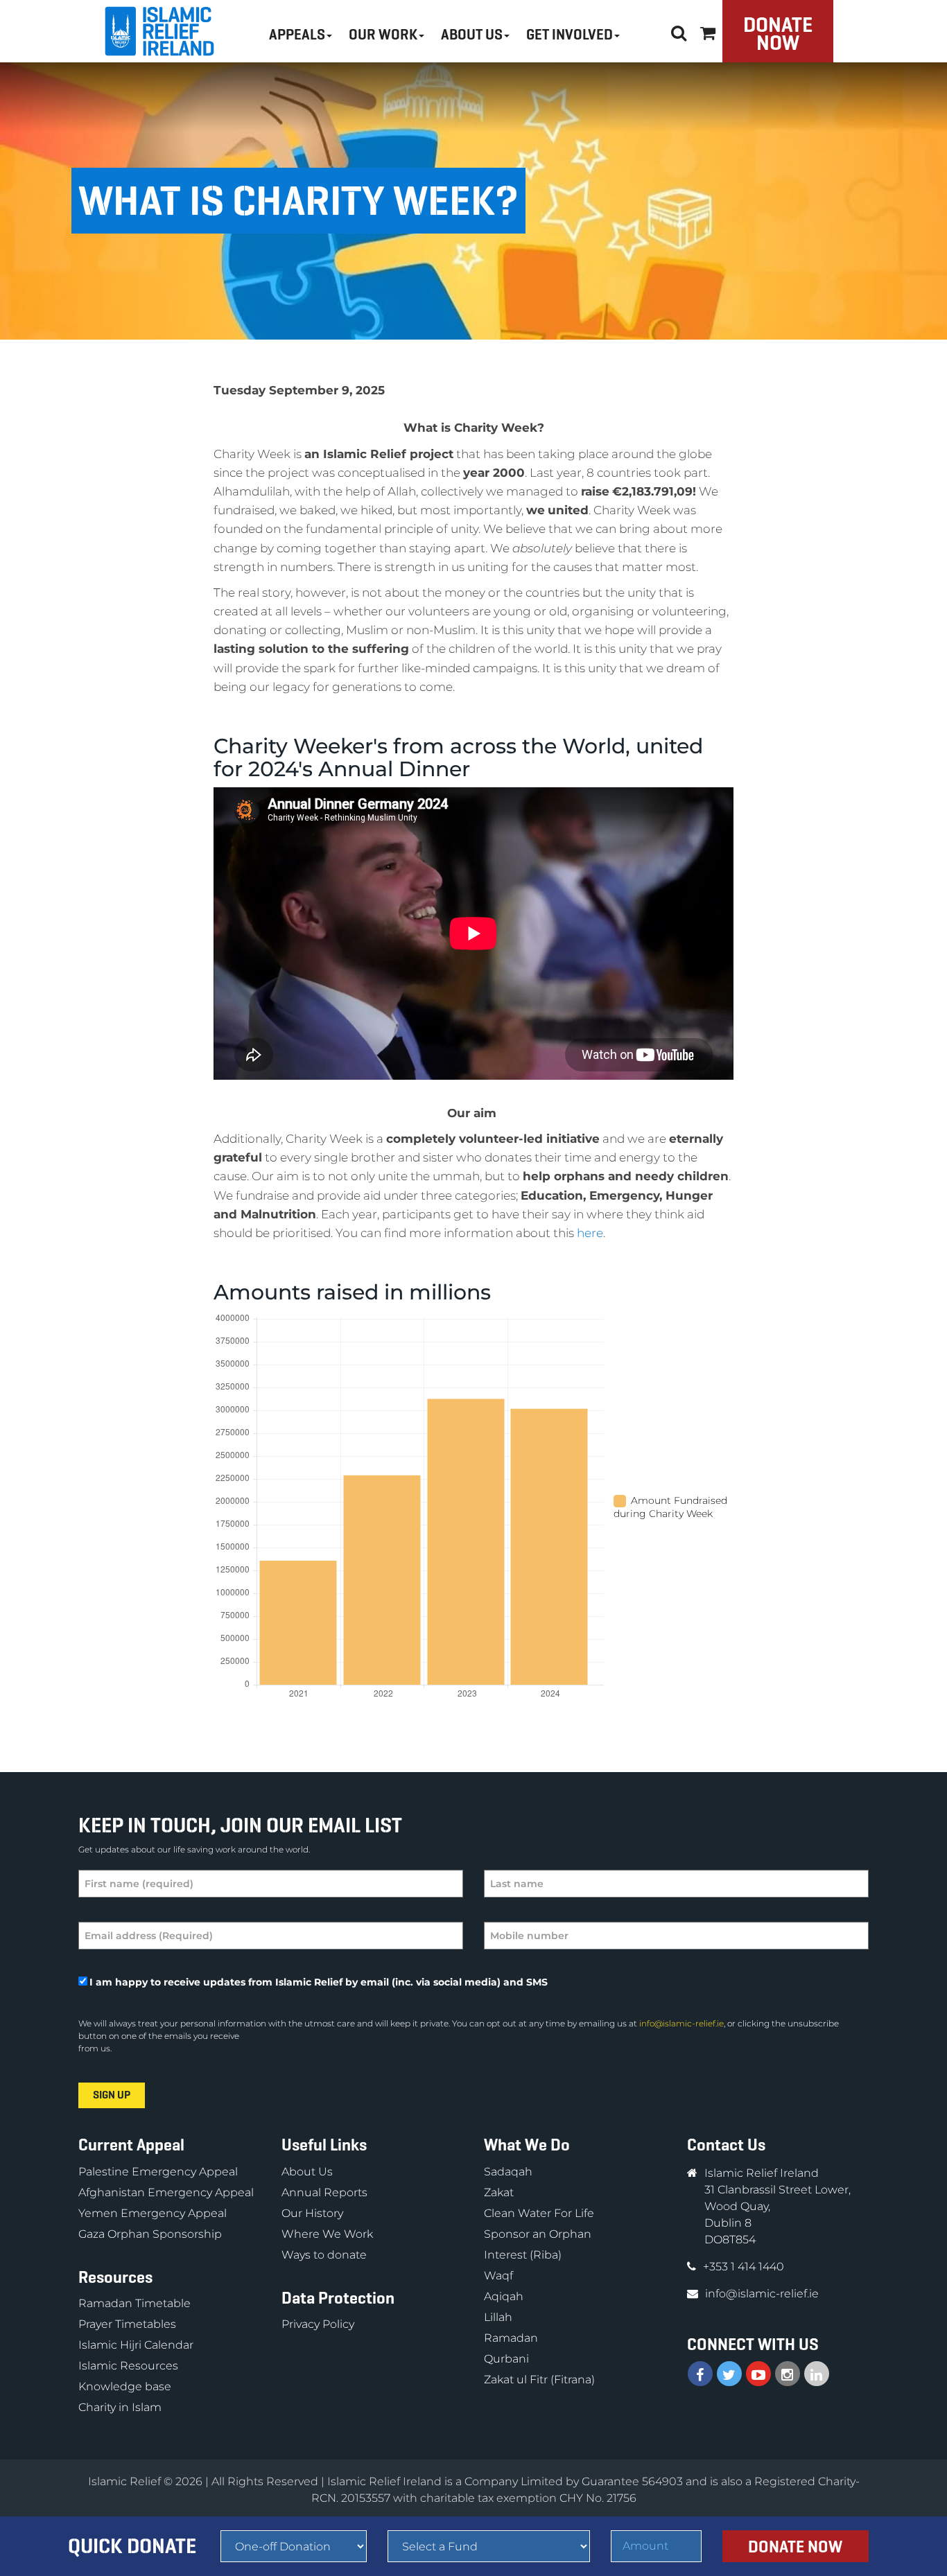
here (590, 1233)
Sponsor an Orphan (538, 2234)
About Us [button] (472, 35)
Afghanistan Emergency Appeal (166, 2192)
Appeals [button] (297, 35)
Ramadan (511, 2338)
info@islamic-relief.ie (681, 2023)
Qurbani (506, 2359)
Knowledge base (125, 2386)
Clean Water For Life (539, 2213)
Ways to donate (324, 2255)
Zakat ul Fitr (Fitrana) (539, 2380)
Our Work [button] (383, 35)
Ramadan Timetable (134, 2303)
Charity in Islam (120, 2407)
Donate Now (778, 34)
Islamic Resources (128, 2366)
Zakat (499, 2192)
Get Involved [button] (570, 35)
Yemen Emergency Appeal (153, 2213)
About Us (307, 2172)
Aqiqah (504, 2296)
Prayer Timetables (127, 2324)
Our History (312, 2213)
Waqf (498, 2276)
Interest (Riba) (523, 2255)
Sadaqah (508, 2172)
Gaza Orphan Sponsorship (150, 2234)
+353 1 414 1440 (744, 2267)
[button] (708, 31)
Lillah (498, 2317)
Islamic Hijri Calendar (136, 2345)
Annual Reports (324, 2192)
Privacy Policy (318, 2324)
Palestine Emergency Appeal (158, 2172)
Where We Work (327, 2234)
